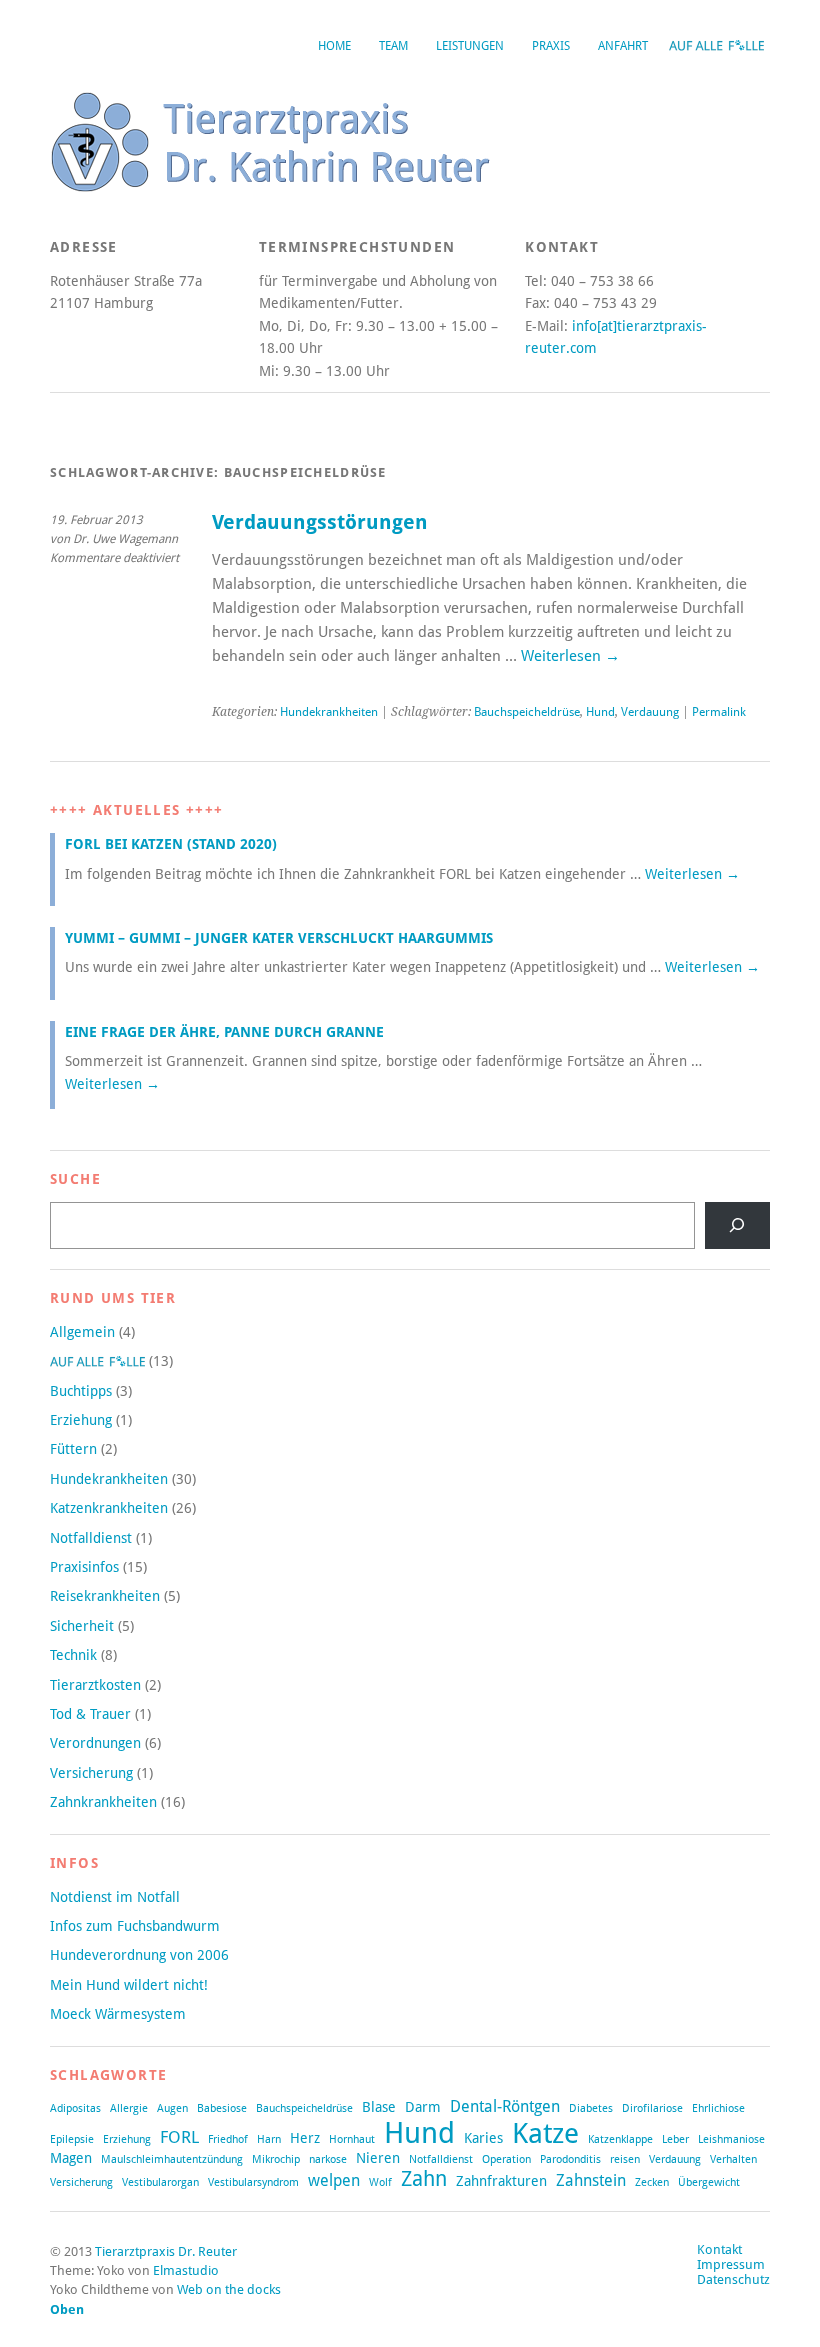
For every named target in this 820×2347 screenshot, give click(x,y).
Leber (675, 2139)
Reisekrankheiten (105, 1596)
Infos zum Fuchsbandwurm (135, 1926)
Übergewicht (709, 2182)
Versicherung (91, 1773)
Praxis (551, 46)
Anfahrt (623, 46)
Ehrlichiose (718, 2108)
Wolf (380, 2182)
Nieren (378, 2158)
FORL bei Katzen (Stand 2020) (171, 844)
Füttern (73, 1449)
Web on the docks (229, 2289)
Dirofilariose (652, 2108)
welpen (334, 2181)
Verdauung (650, 712)
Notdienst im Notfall (115, 1897)
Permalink (719, 712)
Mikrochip (276, 2159)
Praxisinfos (84, 1567)
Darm (423, 2107)
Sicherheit (82, 1626)
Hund (600, 712)
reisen (625, 2159)
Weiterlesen (570, 656)
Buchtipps (81, 1391)
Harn (269, 2139)
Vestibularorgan (160, 2182)
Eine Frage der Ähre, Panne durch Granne (224, 1032)
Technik (73, 1655)
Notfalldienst (91, 1538)
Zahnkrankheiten (103, 1802)
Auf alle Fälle (716, 46)
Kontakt (719, 2249)
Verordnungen (95, 1743)
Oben (67, 2309)
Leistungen (470, 46)
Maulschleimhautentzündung (172, 2159)
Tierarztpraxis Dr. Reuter (166, 2251)
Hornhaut (352, 2139)
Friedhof (228, 2139)
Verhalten (733, 2159)
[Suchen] (737, 1225)
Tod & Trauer (90, 1714)
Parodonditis (570, 2159)
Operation (506, 2159)
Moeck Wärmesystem (118, 2014)
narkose (328, 2159)
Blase (379, 2107)
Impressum (731, 2264)
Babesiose (222, 2108)
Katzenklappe (620, 2139)
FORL (179, 2137)
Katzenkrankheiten (109, 1508)
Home (334, 46)
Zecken (652, 2182)
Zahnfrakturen (501, 2181)
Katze (545, 2133)
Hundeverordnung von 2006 (139, 1955)
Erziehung (81, 1420)
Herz (305, 2138)
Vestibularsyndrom (253, 2182)
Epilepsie (72, 2139)
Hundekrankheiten (329, 712)
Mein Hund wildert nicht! (129, 1985)
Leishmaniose (731, 2139)
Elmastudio (186, 2270)
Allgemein (82, 1332)
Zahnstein (591, 2181)
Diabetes (591, 2108)
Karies (483, 2138)
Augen (172, 2108)
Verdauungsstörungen (320, 522)
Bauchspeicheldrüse (527, 712)
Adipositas (75, 2108)
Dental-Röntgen (505, 2107)
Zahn (424, 2178)
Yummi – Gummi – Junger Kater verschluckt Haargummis (279, 938)
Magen (71, 2158)
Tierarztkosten (95, 1685)
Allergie (129, 2108)
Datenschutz (733, 2279)
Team (393, 46)
